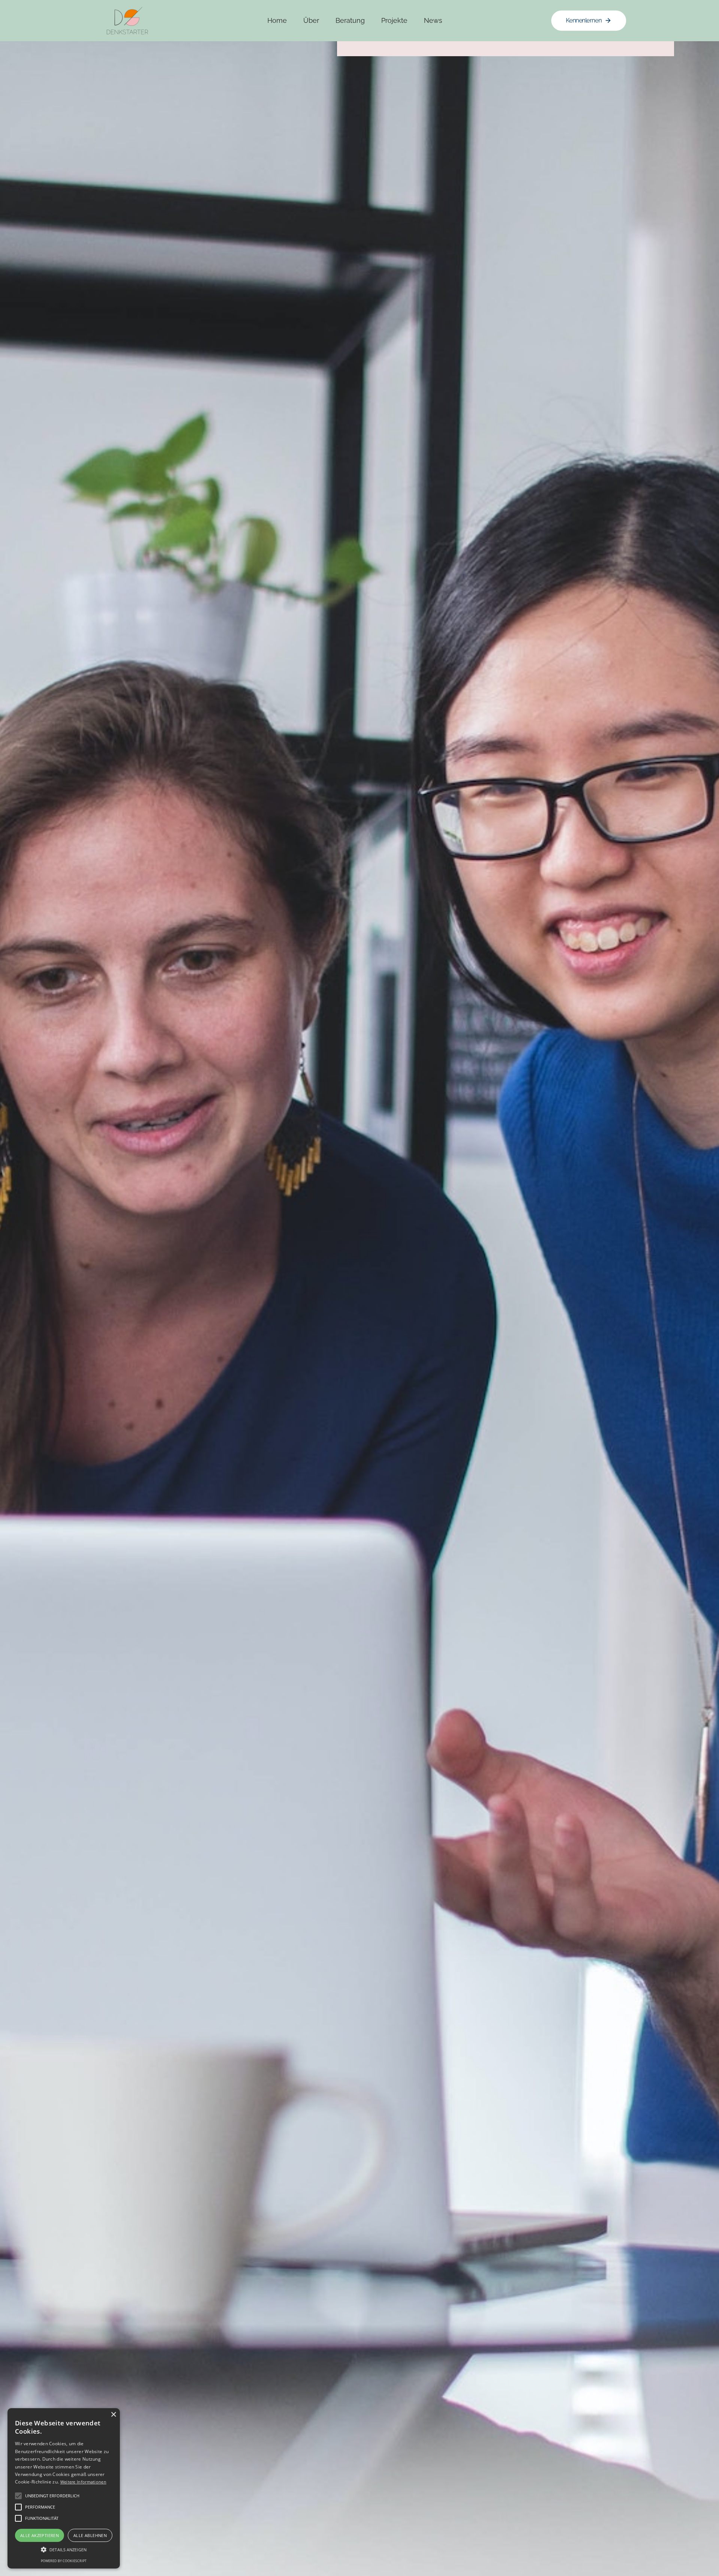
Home (277, 20)
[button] (64, 2550)
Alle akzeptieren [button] (40, 2535)
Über (311, 20)
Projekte (394, 20)
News (433, 20)
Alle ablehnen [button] (90, 2535)
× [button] (113, 2415)
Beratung (350, 20)
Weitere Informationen (83, 2482)
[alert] (64, 2488)
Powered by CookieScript (64, 2561)
